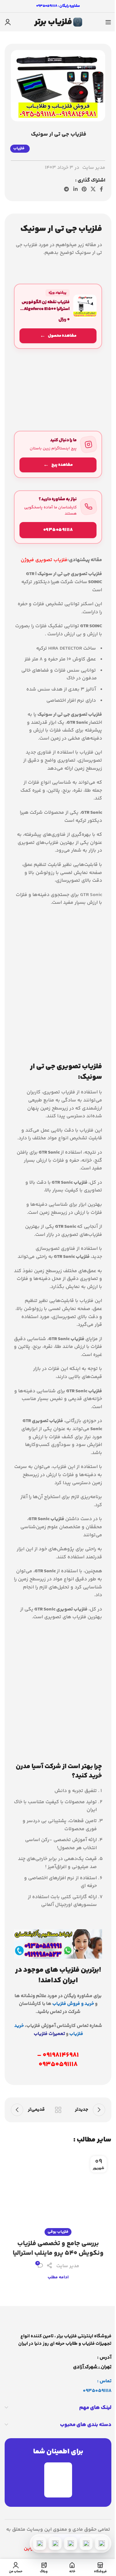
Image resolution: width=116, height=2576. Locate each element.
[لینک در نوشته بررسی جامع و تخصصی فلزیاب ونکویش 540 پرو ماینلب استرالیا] (58, 2192)
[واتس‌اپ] (86, 2543)
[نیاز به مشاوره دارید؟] (58, 517)
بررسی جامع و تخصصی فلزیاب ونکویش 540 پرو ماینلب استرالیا (58, 2248)
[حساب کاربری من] (8, 22)
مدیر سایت (94, 168)
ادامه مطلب (58, 2277)
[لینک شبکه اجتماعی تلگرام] (67, 189)
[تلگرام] (71, 2543)
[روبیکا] (40, 2543)
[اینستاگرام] (55, 2543)
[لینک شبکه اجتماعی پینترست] (84, 189)
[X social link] (93, 189)
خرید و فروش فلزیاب (73, 2004)
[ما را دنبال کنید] (58, 454)
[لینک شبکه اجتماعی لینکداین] (75, 189)
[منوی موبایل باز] (108, 22)
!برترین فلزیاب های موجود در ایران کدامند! (58, 1975)
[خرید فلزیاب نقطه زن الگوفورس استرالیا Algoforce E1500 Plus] (58, 316)
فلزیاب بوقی (58, 2232)
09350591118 (97, 2391)
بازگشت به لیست (58, 2110)
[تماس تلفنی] (101, 2543)
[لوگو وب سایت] (58, 22)
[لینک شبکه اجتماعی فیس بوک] (101, 189)
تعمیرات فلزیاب (49, 2034)
